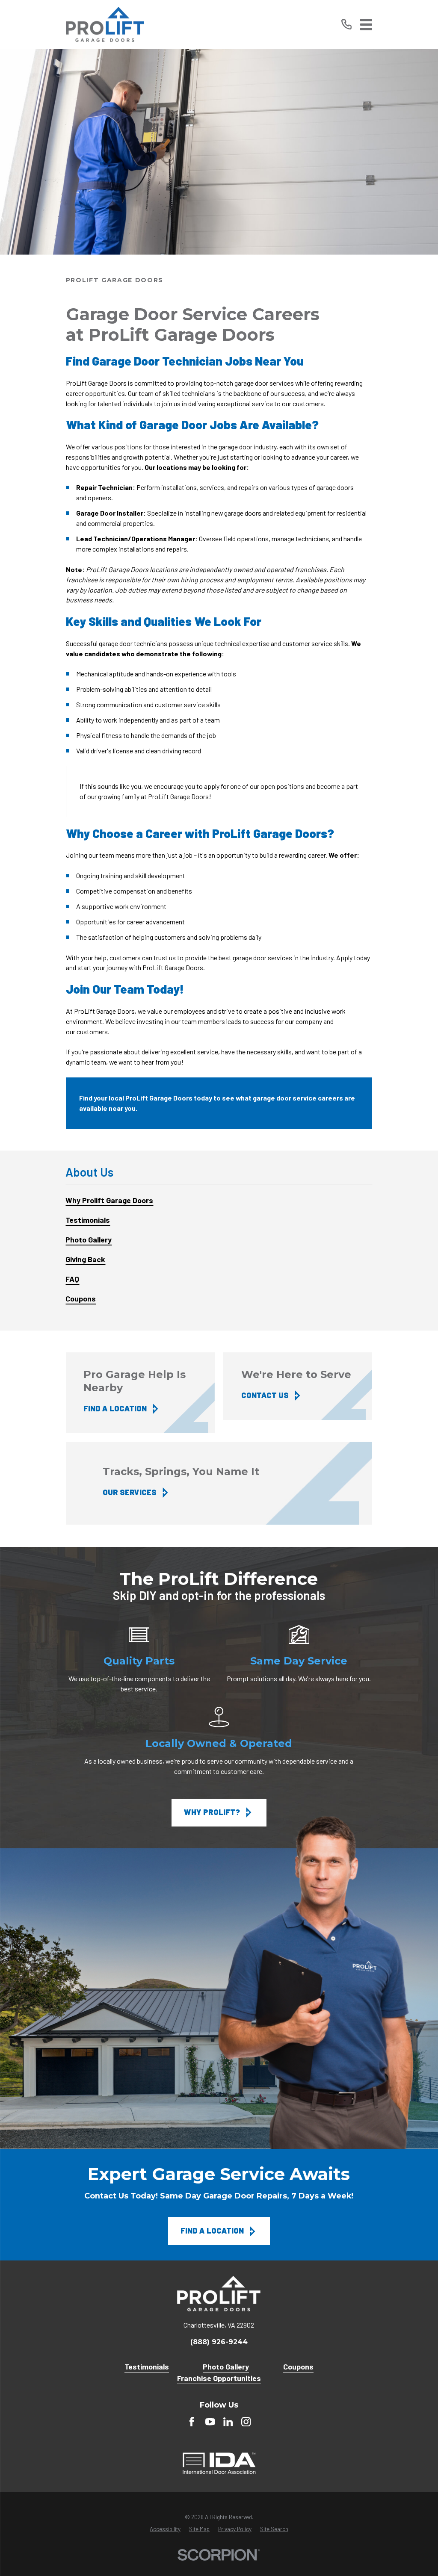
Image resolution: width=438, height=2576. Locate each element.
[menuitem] (219, 1201)
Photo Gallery (226, 2366)
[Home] (105, 25)
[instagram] (246, 2422)
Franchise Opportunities (219, 2378)
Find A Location (212, 2231)
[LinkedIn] (228, 2422)
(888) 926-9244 (219, 2342)
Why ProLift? (212, 1812)
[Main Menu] (366, 25)
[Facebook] (192, 2422)
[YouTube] (210, 2422)
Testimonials (147, 2366)
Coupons (298, 2366)
